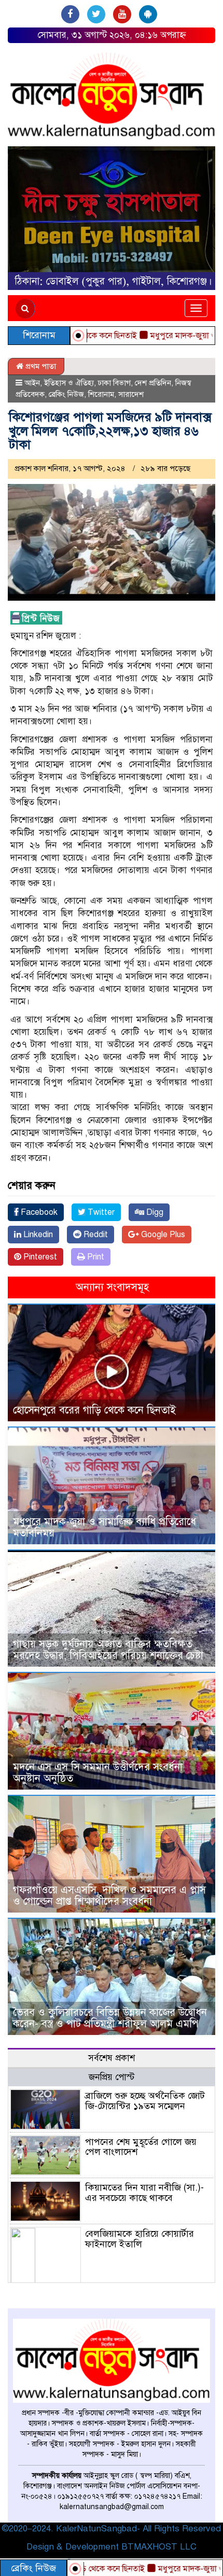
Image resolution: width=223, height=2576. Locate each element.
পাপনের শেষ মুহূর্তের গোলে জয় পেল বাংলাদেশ (141, 2147)
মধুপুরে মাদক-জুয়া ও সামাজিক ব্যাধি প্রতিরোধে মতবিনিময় (104, 1527)
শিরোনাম (101, 394)
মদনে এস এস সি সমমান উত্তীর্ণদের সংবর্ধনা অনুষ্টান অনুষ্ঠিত (98, 1773)
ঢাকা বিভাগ (114, 383)
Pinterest (39, 1257)
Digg (154, 1212)
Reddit (95, 1235)
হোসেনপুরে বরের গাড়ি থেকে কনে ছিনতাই (94, 1410)
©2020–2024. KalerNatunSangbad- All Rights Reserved (112, 2529)
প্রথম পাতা (40, 366)
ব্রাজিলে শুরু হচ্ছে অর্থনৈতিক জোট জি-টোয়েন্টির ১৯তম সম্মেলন (145, 2101)
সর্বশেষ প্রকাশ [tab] (112, 2058)
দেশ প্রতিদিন (153, 383)
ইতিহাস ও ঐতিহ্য (69, 383)
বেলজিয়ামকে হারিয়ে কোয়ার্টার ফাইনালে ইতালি (140, 2239)
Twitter (100, 1212)
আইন (32, 383)
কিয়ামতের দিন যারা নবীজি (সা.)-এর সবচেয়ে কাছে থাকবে (144, 2193)
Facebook (38, 1212)
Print (95, 1257)
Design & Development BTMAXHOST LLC (112, 2547)
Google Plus (162, 1235)
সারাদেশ (131, 394)
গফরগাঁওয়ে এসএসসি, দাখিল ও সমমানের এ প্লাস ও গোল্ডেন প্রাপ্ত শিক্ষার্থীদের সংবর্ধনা (109, 1896)
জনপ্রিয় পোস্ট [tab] (112, 2077)
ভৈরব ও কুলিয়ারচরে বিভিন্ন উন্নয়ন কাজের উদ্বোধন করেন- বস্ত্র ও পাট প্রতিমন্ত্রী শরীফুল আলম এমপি (110, 2018)
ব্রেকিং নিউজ (66, 394)
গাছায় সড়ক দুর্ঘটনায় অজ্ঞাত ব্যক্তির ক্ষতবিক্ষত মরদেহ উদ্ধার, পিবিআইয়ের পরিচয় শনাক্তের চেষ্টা (108, 1650)
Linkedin (37, 1235)
